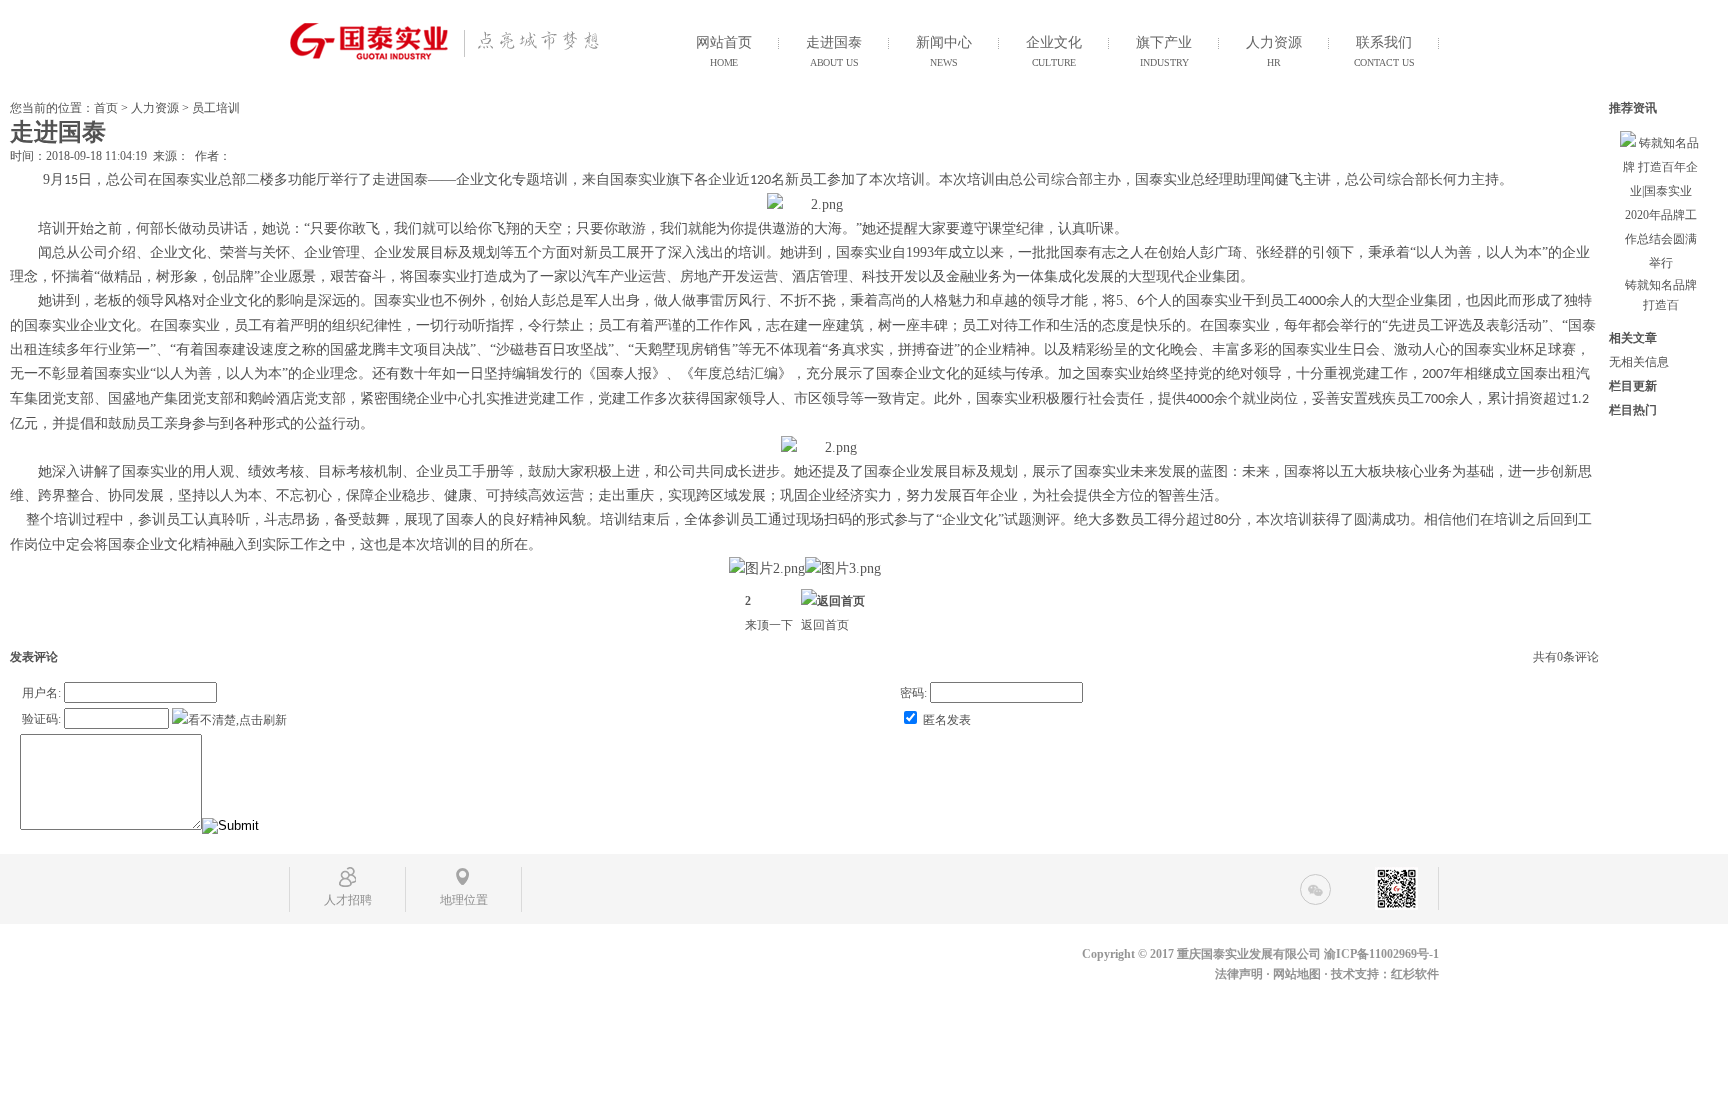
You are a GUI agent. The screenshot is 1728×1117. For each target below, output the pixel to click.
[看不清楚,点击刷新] (229, 720)
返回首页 (825, 625)
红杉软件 (1415, 974)
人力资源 (155, 108)
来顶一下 (769, 625)
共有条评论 (1566, 657)
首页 (106, 108)
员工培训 (216, 108)
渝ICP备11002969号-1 (1381, 954)
